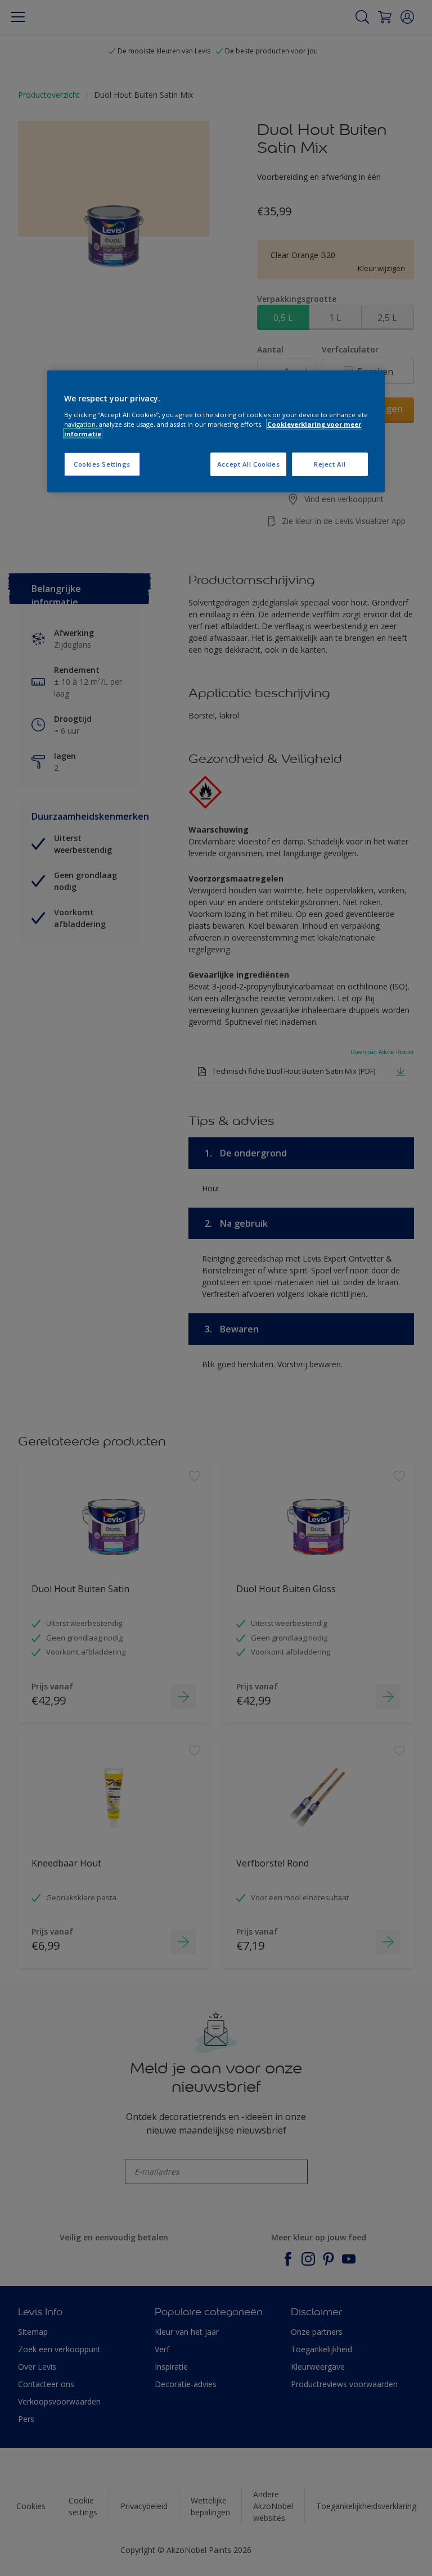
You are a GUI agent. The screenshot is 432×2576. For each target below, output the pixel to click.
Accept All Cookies (248, 464)
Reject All (330, 464)
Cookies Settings (102, 464)
